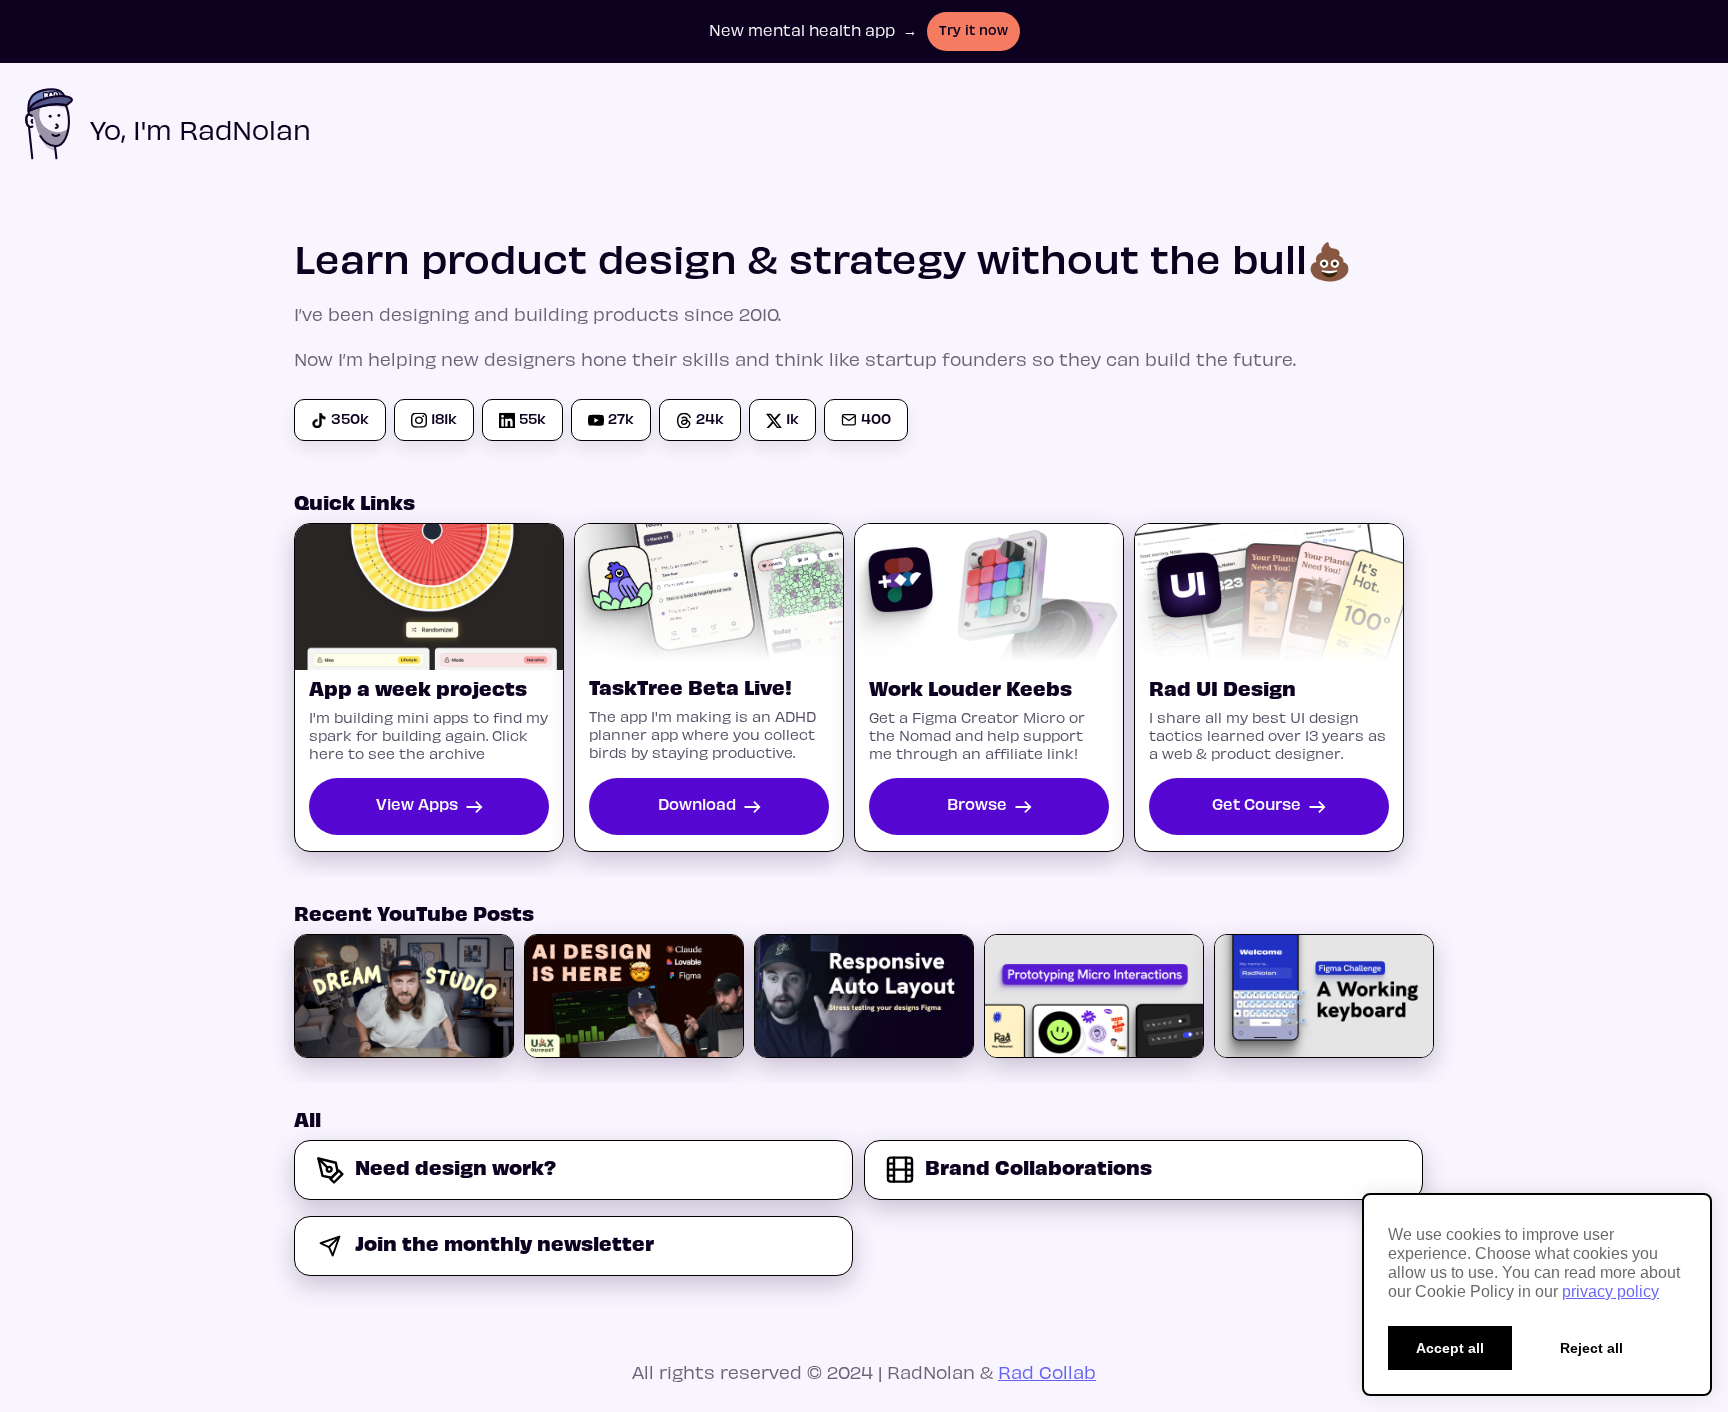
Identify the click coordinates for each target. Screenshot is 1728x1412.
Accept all (1450, 1348)
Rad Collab (1047, 1371)
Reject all (1591, 1348)
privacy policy (1610, 1291)
